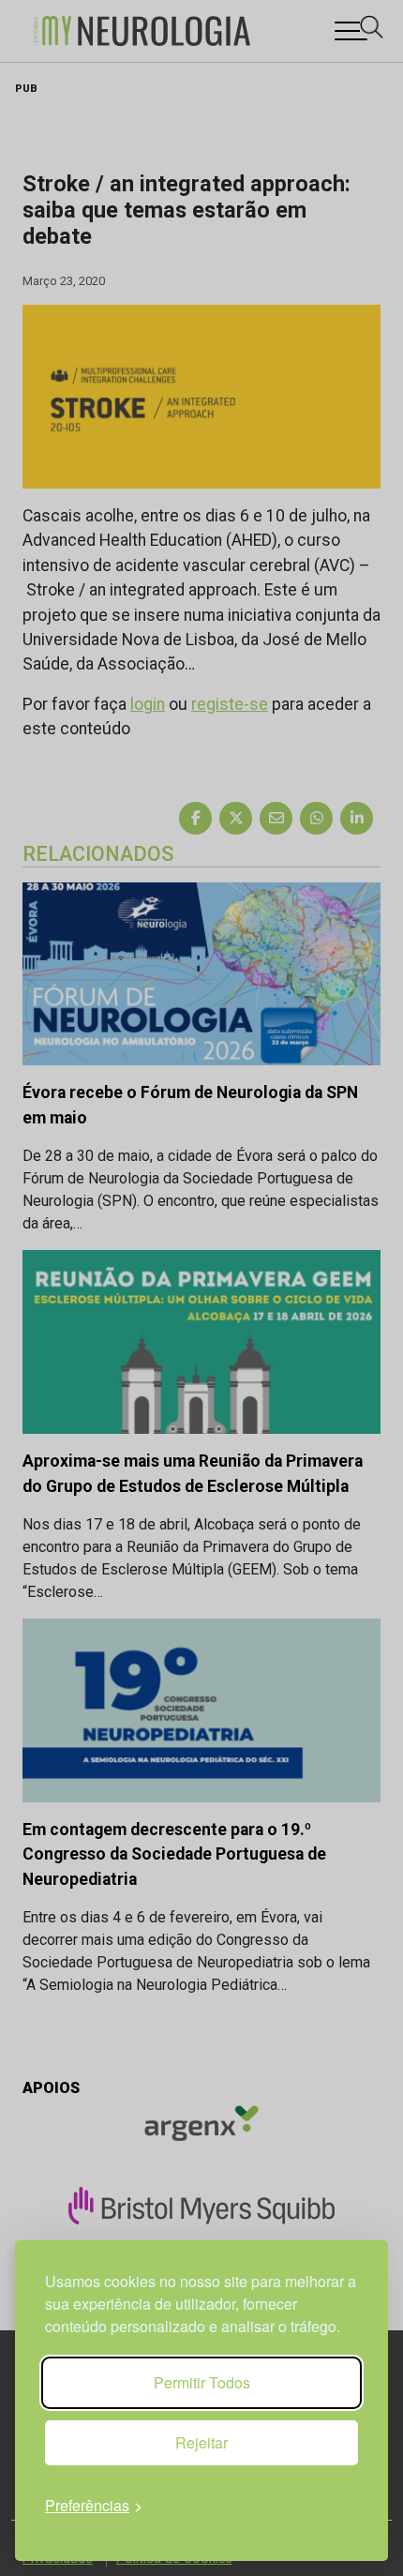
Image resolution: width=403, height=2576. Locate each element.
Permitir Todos (202, 2382)
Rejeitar (201, 2442)
